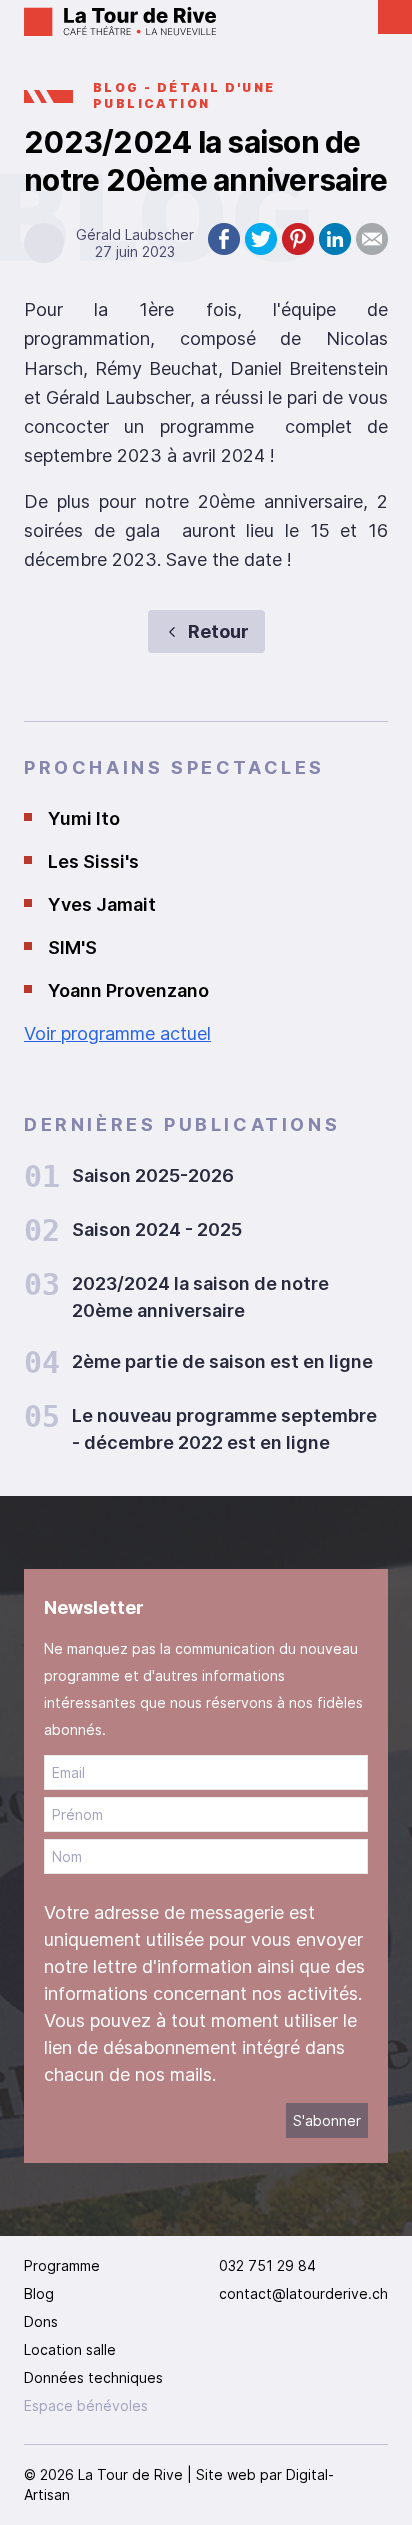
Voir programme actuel (117, 1033)
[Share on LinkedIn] (335, 239)
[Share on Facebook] (224, 239)
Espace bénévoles (86, 2405)
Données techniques (93, 2377)
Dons (41, 2321)
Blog (39, 2293)
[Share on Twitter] (261, 239)
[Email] (372, 239)
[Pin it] (298, 239)
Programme (62, 2265)
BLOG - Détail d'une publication (184, 95)
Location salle (70, 2349)
